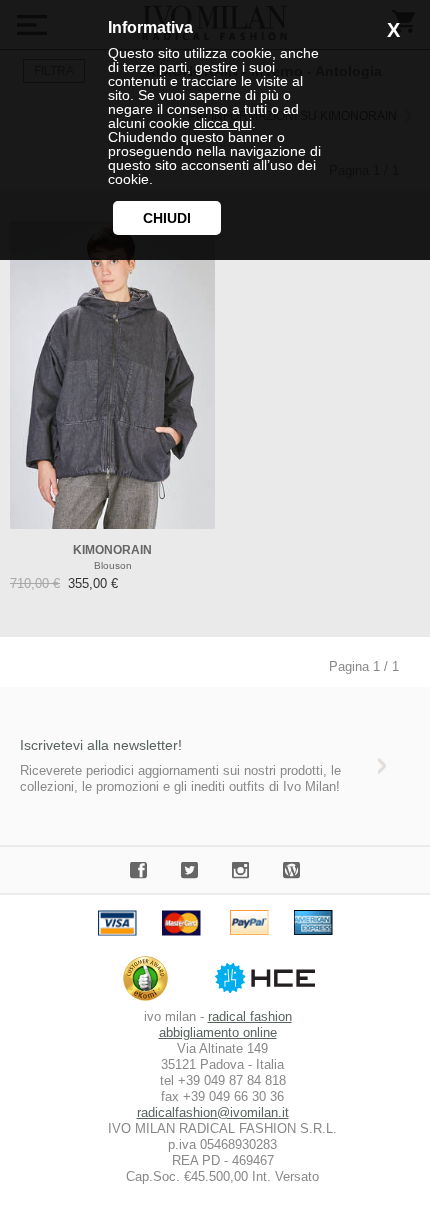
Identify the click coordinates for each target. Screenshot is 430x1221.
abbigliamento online (218, 1032)
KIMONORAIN (112, 550)
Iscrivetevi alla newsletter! (101, 745)
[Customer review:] (150, 1000)
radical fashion (250, 1016)
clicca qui (223, 123)
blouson (113, 565)
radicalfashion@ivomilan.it (213, 1112)
